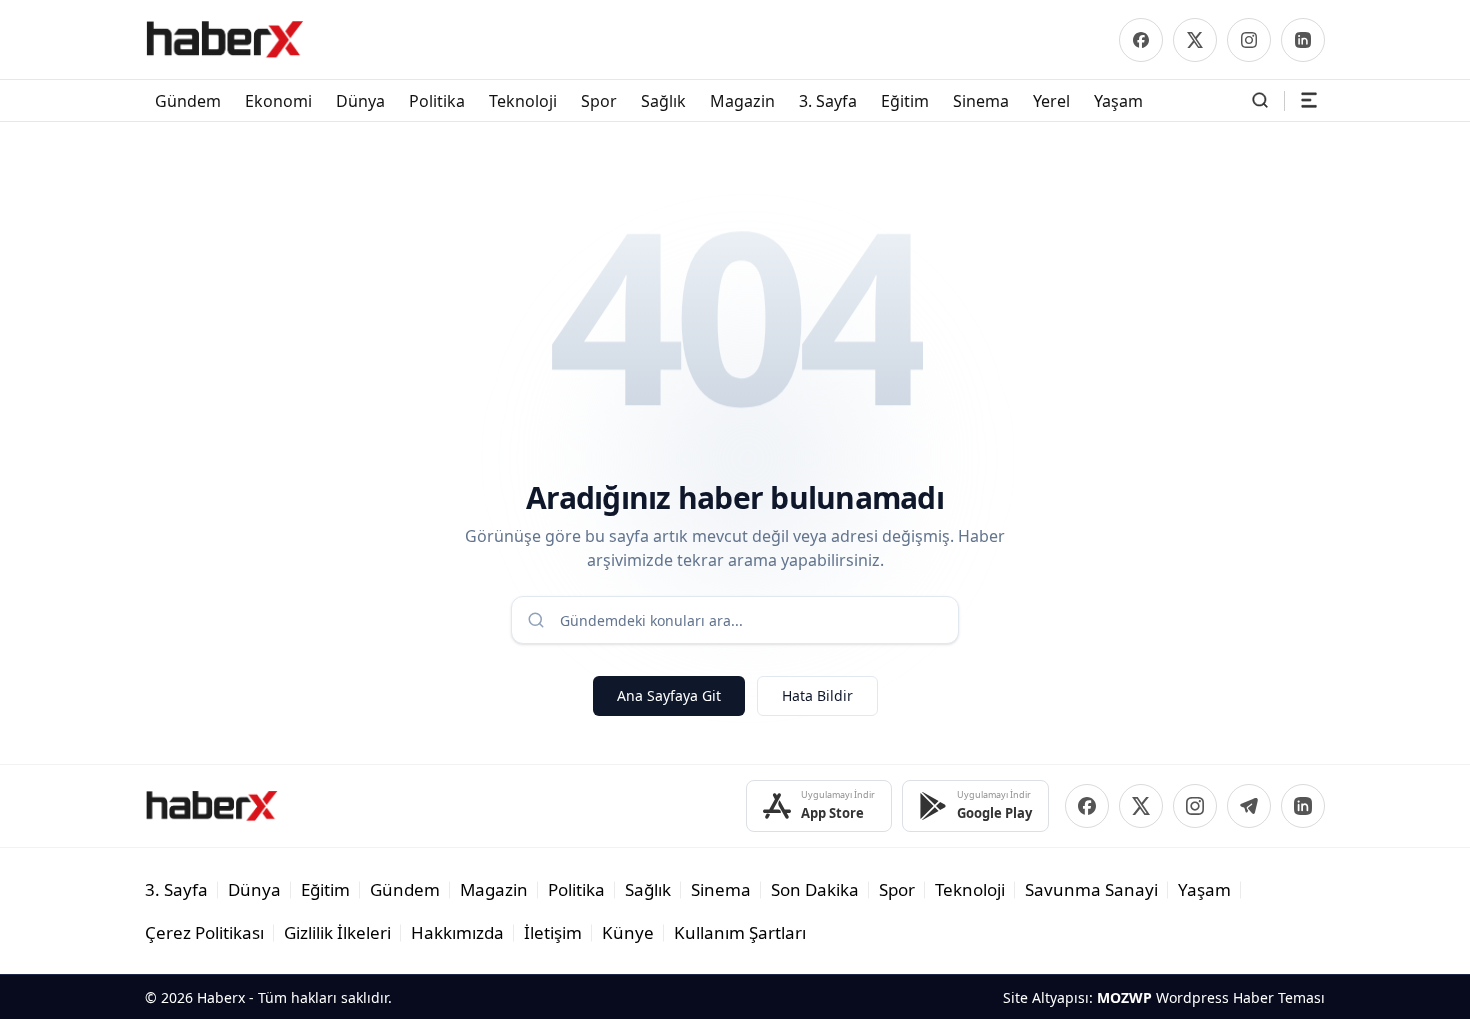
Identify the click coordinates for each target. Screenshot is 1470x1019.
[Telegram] (1249, 806)
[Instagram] (1249, 40)
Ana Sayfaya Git (669, 695)
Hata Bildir (817, 695)
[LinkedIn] (1303, 40)
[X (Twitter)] (1195, 40)
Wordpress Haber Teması (1240, 997)
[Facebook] (1141, 40)
